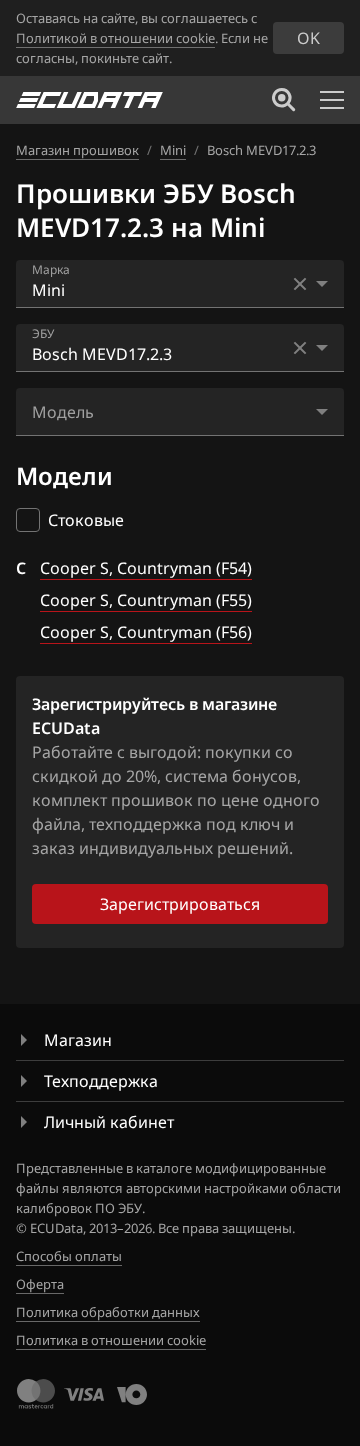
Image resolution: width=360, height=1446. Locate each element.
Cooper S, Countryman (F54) (146, 568)
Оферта (40, 1284)
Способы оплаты (69, 1256)
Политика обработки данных (108, 1312)
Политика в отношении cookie (111, 1340)
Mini (173, 150)
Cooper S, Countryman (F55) (146, 600)
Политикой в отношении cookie (115, 38)
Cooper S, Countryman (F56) (146, 632)
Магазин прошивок (77, 150)
